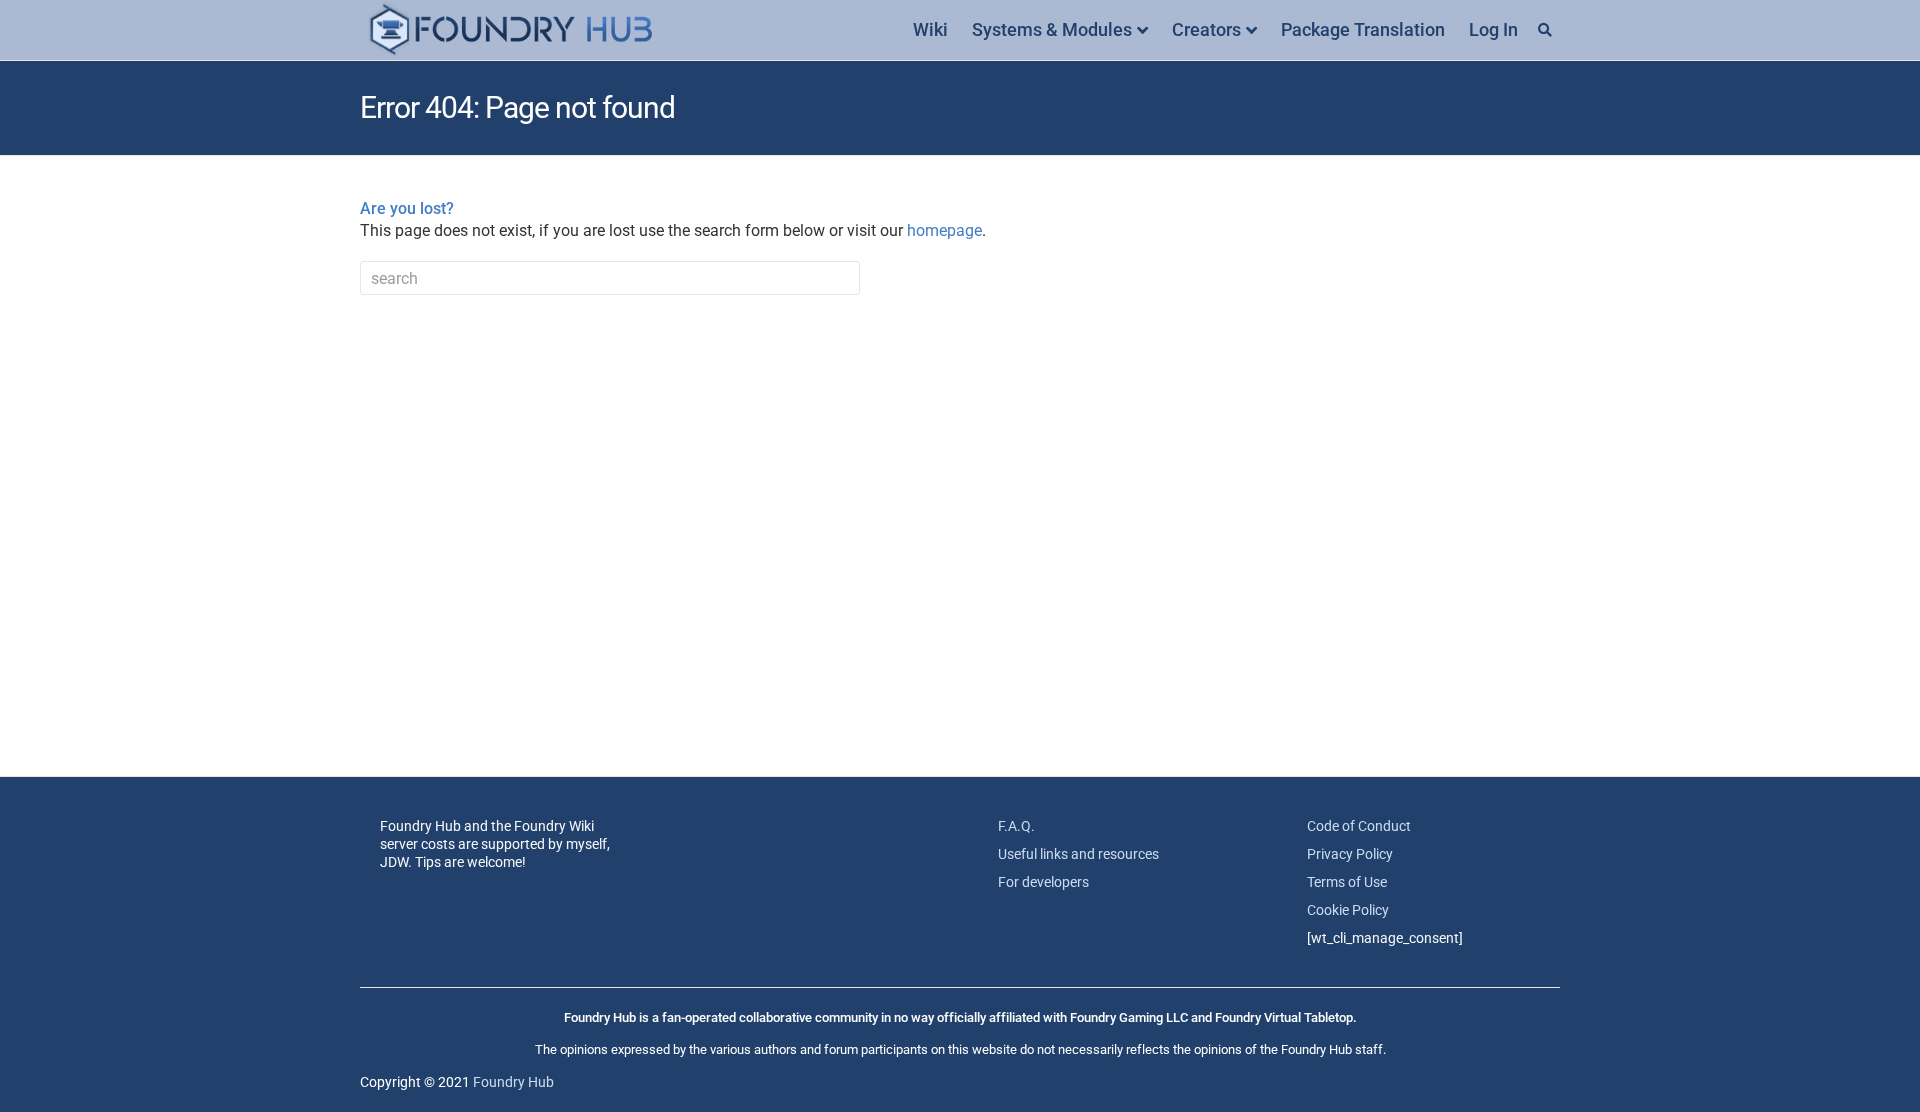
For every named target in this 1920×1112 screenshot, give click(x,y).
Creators (1206, 29)
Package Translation (1363, 29)
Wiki (930, 29)
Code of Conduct (1359, 826)
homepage (944, 230)
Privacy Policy (1350, 854)
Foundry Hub (513, 1082)
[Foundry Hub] (510, 30)
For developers (1043, 882)
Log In (1493, 29)
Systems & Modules (1052, 29)
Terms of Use (1347, 882)
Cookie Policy (1348, 910)
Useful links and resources (1078, 854)
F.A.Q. (1016, 826)
